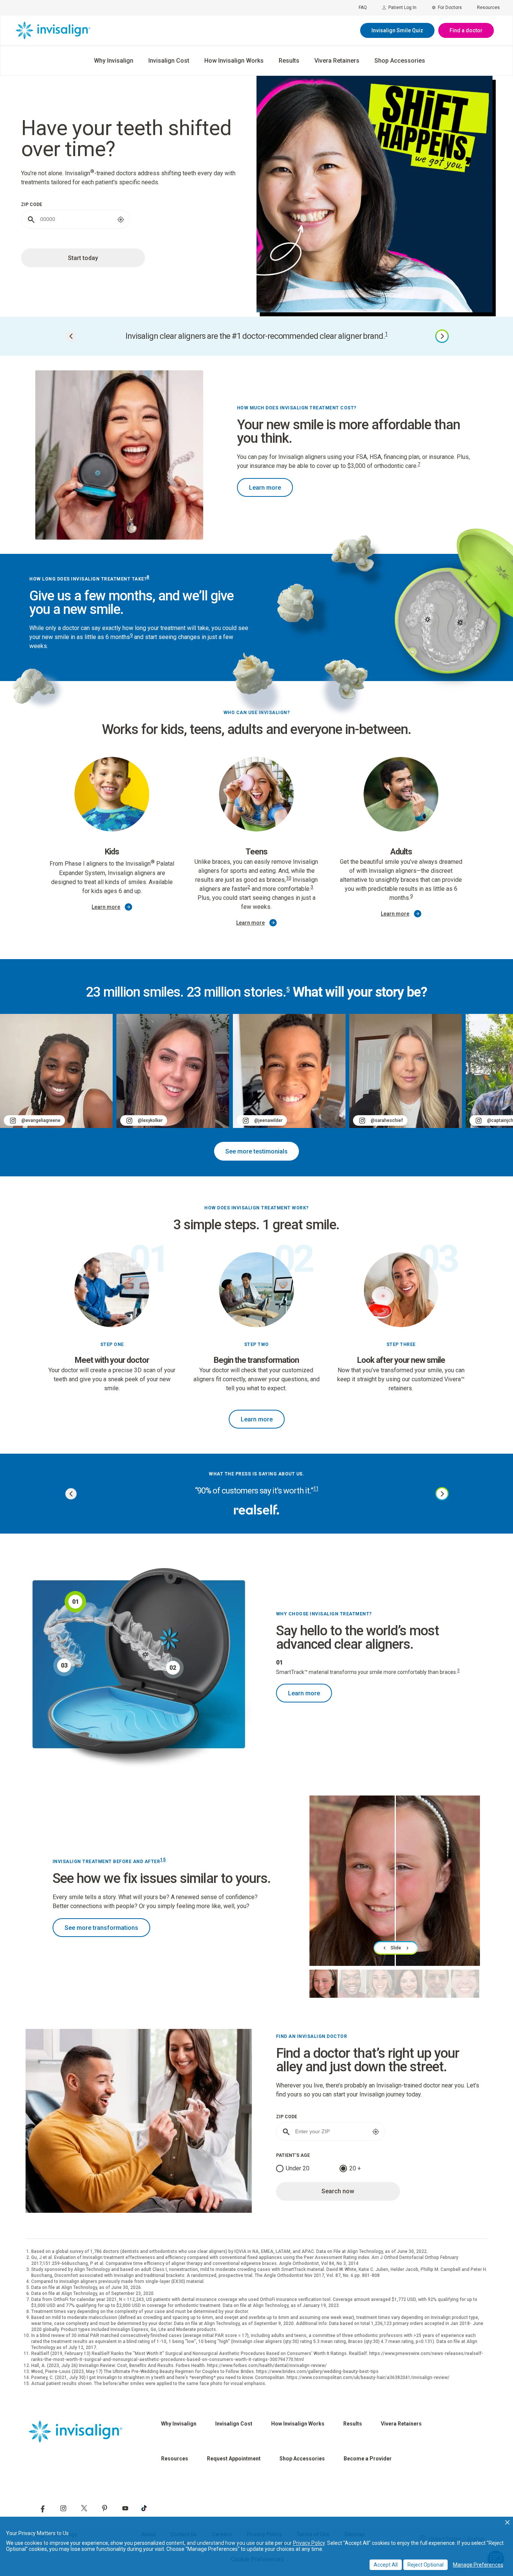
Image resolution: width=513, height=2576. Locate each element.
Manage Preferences (478, 2565)
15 (163, 1860)
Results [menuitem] (289, 61)
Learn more (265, 488)
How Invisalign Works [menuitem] (234, 61)
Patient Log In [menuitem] (402, 8)
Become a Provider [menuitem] (368, 2459)
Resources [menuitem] (488, 8)
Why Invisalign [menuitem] (114, 61)
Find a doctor (466, 30)
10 (288, 878)
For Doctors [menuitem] (450, 8)
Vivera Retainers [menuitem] (337, 61)
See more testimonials (256, 1151)
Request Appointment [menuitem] (234, 2459)
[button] (507, 2522)
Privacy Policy (309, 2543)
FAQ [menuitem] (363, 8)
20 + (355, 2168)
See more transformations (101, 1928)
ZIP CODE (32, 205)
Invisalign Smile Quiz (397, 30)
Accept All (386, 2565)
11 (316, 1489)
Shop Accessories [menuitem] (400, 61)
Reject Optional (425, 2565)
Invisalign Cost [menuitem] (169, 61)
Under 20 (298, 2168)
